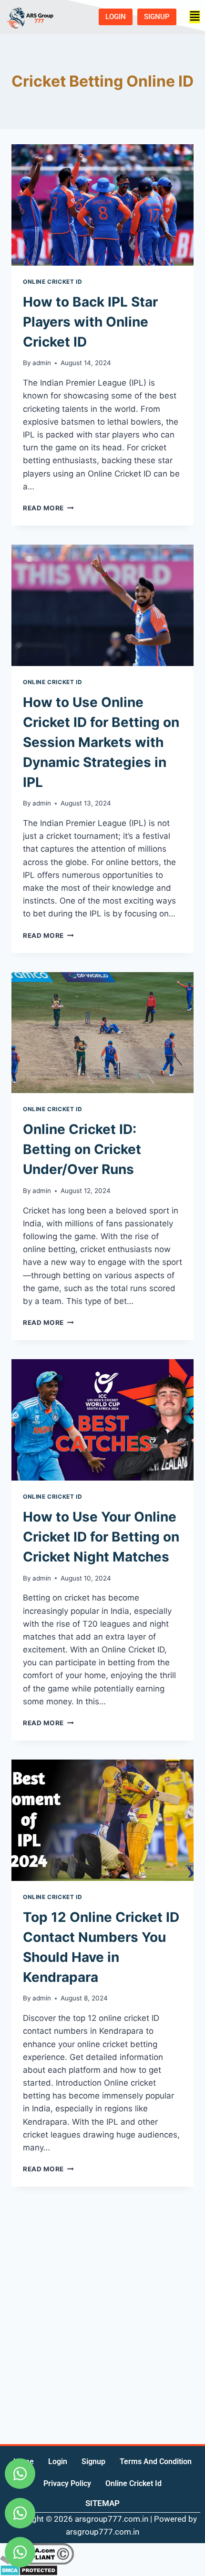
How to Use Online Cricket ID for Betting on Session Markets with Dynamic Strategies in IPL (101, 742)
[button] (195, 17)
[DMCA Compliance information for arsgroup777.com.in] (102, 2554)
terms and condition (156, 2462)
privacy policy (67, 2483)
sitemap (102, 2503)
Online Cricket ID (52, 282)
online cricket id (133, 2483)
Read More (48, 508)
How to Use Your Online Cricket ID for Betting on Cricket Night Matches (101, 1537)
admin (42, 363)
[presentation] (102, 205)
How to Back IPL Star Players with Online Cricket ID (90, 322)
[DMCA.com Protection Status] (102, 2570)
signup (93, 2462)
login (58, 2462)
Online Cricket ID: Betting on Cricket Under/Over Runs (82, 1149)
